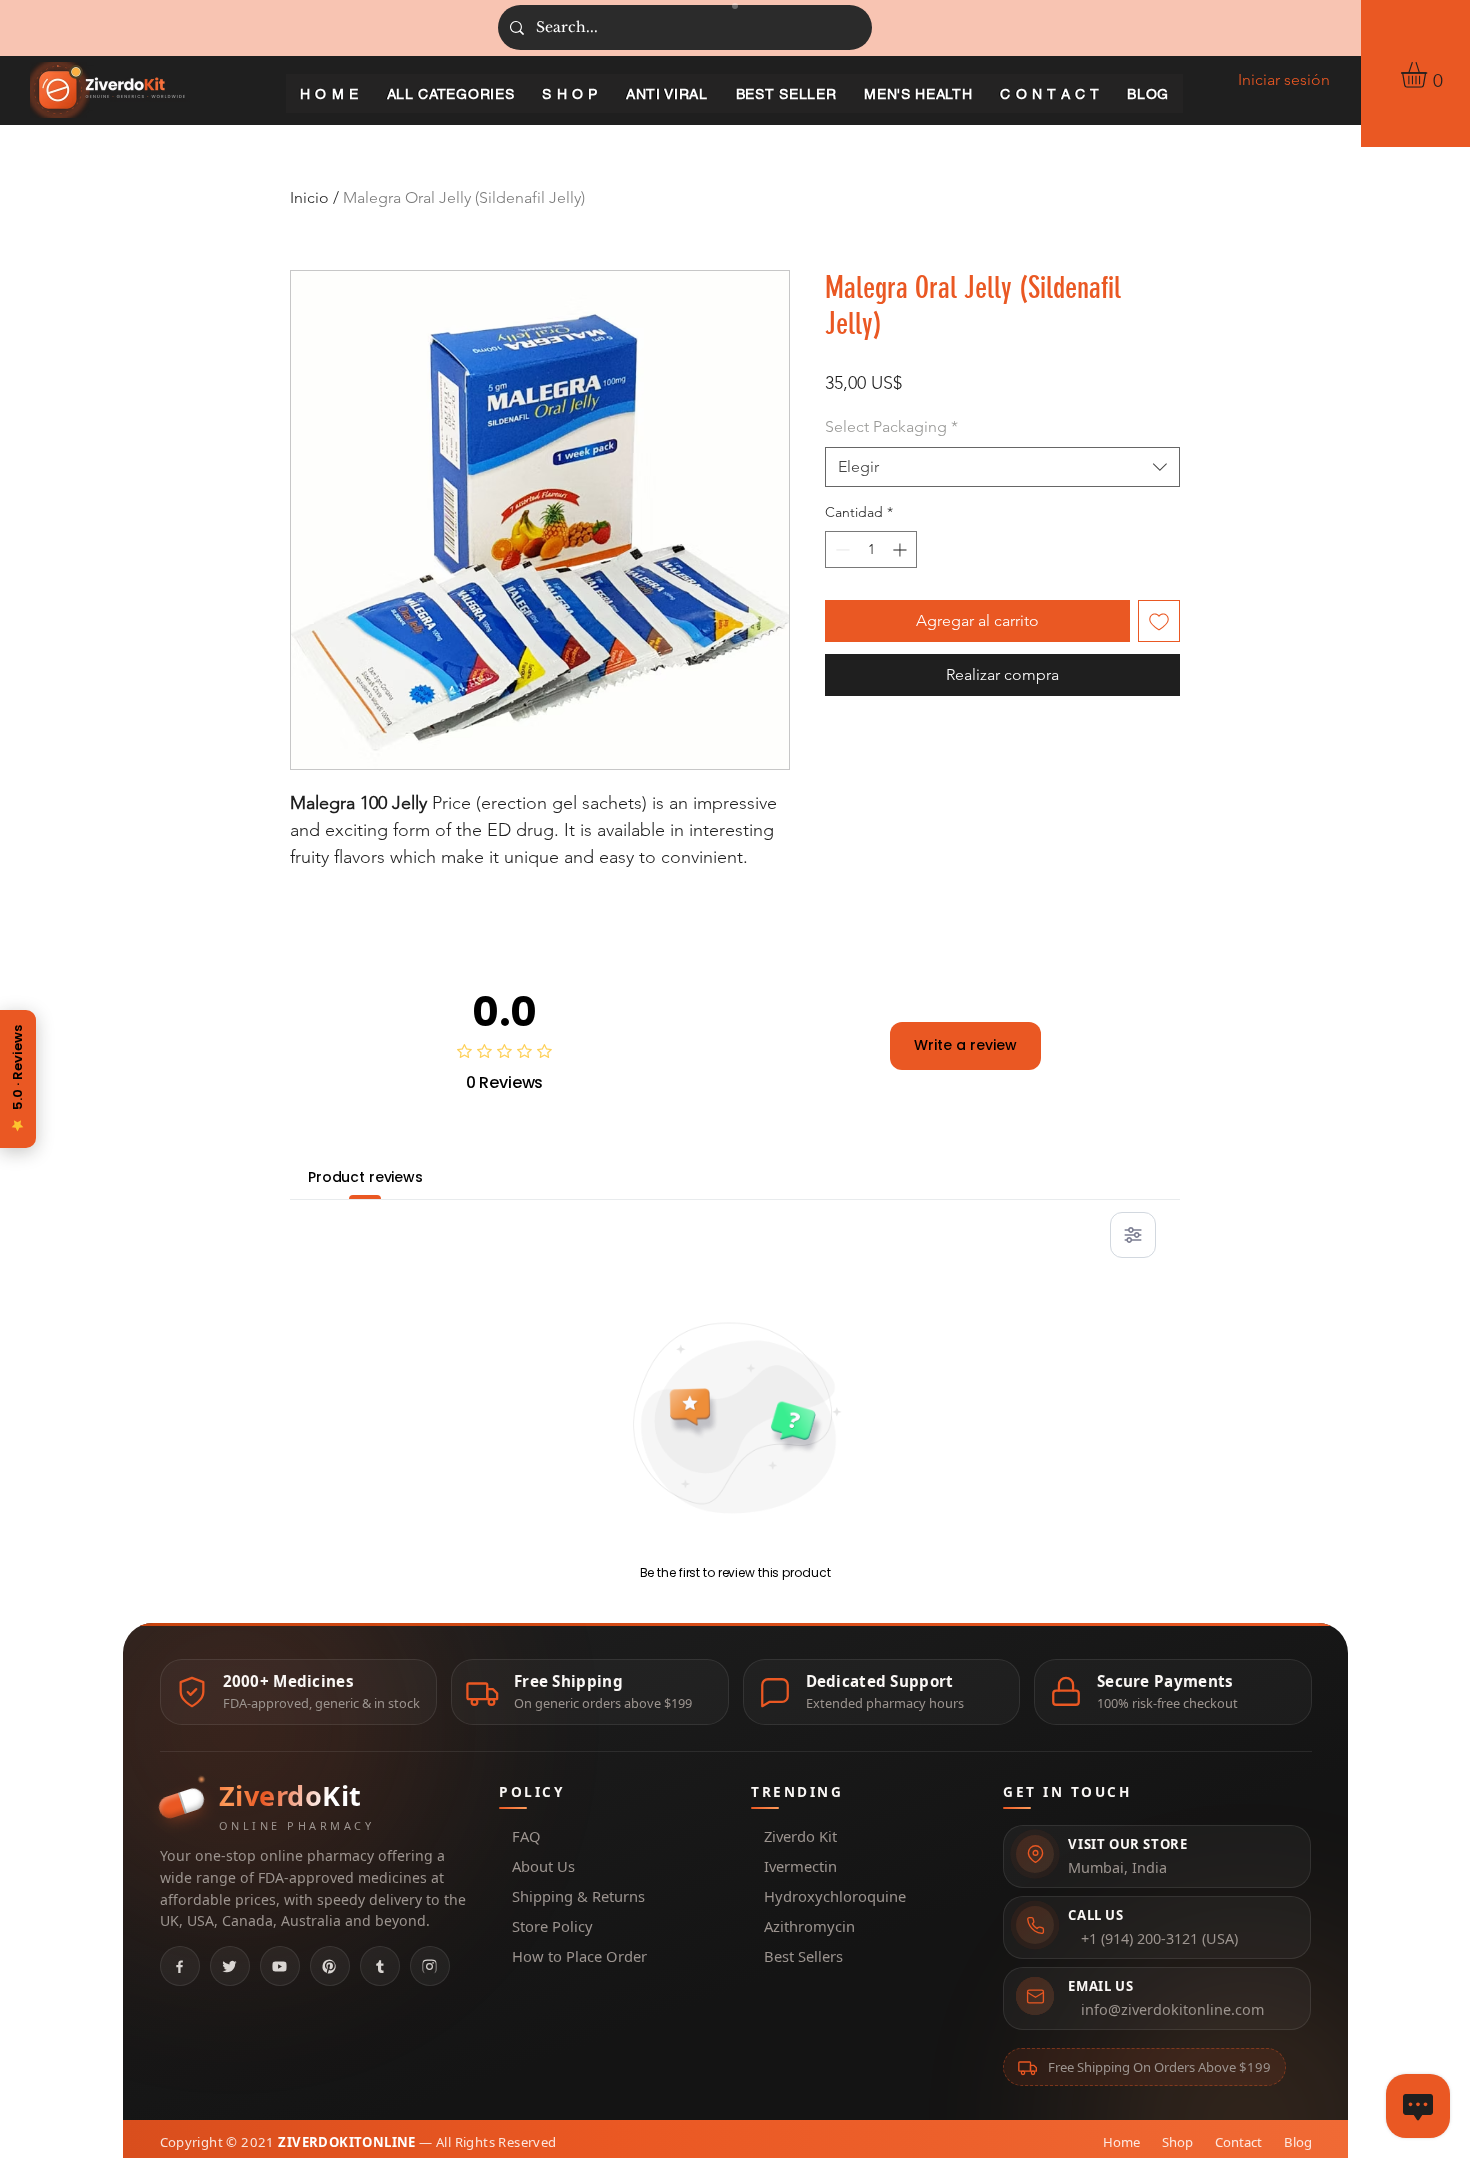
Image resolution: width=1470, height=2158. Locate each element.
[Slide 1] (735, 6)
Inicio (309, 197)
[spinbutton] (871, 549)
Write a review (965, 1045)
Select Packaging (891, 426)
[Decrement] (840, 549)
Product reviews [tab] (365, 1177)
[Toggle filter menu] (1133, 1235)
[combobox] (1002, 467)
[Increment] (901, 549)
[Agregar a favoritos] (1159, 621)
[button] (1429, 75)
